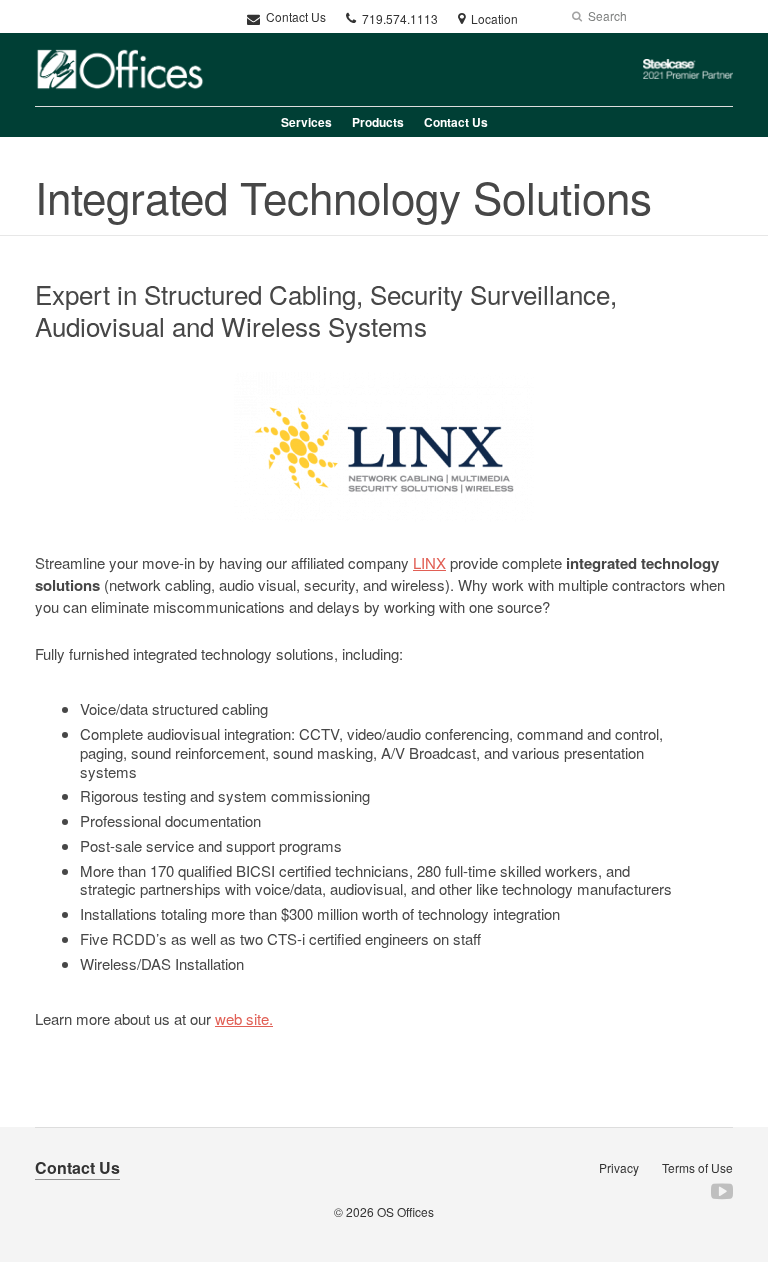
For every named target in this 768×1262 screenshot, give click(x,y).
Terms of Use (697, 1167)
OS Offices (405, 1211)
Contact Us (294, 16)
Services (306, 122)
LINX (429, 562)
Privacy (619, 1167)
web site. (244, 1018)
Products (378, 122)
